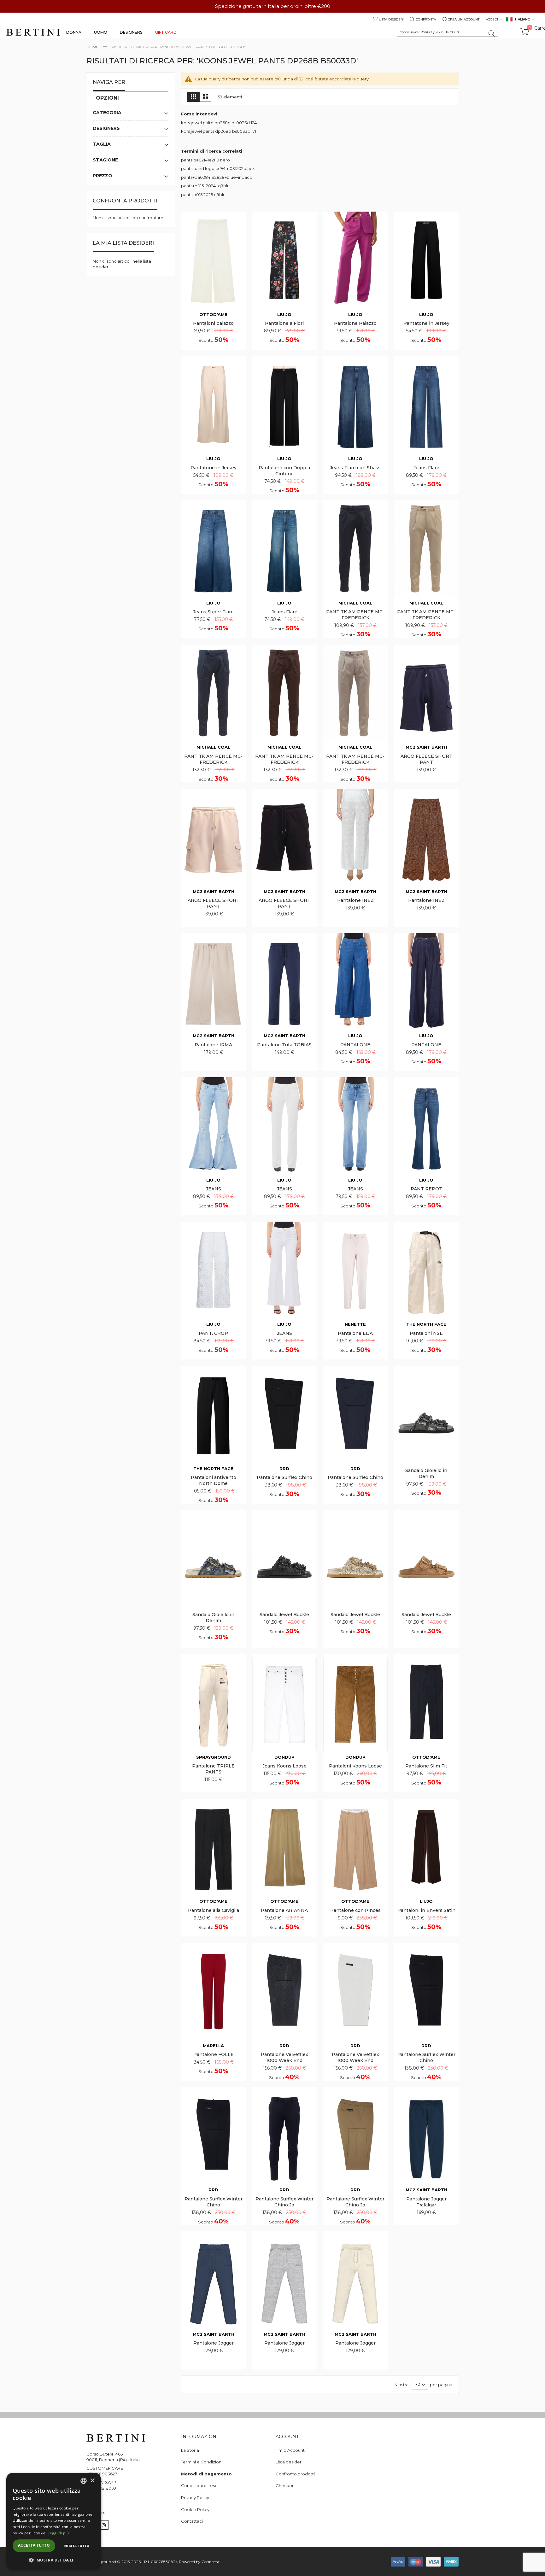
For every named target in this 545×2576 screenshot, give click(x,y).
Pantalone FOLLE (214, 2054)
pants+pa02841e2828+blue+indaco (217, 177)
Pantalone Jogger (214, 2343)
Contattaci (192, 2521)
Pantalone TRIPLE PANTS (213, 1769)
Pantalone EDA (355, 1333)
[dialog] (54, 2521)
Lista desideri (391, 19)
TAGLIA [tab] (102, 144)
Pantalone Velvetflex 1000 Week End (284, 2057)
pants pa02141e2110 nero (205, 160)
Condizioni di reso (199, 2485)
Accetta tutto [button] (34, 2545)
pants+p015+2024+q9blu (205, 186)
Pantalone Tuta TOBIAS (284, 1045)
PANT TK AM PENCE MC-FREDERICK (355, 615)
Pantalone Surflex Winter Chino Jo (284, 2202)
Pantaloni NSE (426, 1333)
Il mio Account (290, 2450)
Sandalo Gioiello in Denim (426, 1473)
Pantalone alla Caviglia (214, 1910)
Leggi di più (58, 2533)
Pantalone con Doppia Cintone (284, 471)
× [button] (92, 2481)
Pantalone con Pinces (355, 1910)
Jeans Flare (426, 468)
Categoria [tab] (107, 113)
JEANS (214, 1189)
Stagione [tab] (105, 160)
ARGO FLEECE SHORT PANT (426, 759)
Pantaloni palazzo (213, 323)
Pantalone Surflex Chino (284, 1477)
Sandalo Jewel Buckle (284, 1615)
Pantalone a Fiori (284, 323)
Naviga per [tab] (109, 82)
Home (93, 47)
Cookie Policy (195, 2509)
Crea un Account (464, 19)
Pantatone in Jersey (426, 323)
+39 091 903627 (102, 2474)
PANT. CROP (213, 1333)
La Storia (190, 2450)
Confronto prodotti (295, 2474)
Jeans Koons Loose (284, 1766)
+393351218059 (101, 2488)
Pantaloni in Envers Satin (426, 1910)
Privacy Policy (195, 2497)
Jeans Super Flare (213, 612)
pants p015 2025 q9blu (203, 195)
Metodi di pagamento (206, 2474)
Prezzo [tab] (103, 176)
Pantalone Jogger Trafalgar (426, 2202)
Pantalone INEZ (355, 900)
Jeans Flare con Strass (355, 468)
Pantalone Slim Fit (426, 1766)
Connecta (210, 2562)
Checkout (286, 2485)
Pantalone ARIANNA (284, 1910)
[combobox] (447, 32)
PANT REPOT (426, 1189)
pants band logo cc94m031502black (218, 168)
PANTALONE (355, 1045)
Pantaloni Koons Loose (355, 1766)
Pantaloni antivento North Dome (214, 1480)
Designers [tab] (106, 128)
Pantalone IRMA (213, 1045)
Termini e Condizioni (202, 2462)
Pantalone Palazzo (355, 323)
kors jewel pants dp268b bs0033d (216, 131)
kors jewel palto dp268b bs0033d (215, 123)
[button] (54, 2560)
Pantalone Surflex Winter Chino (426, 2057)
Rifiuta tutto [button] (76, 2546)
